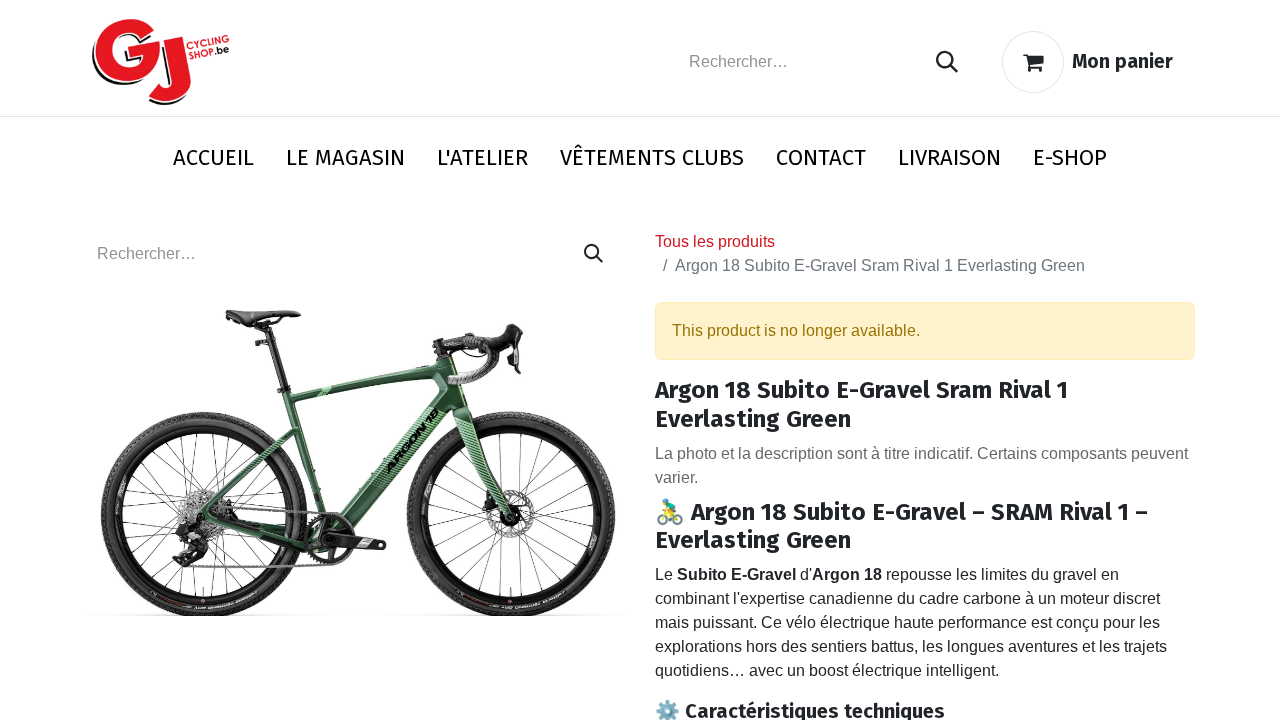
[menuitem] (213, 161)
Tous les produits (715, 241)
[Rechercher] (947, 62)
